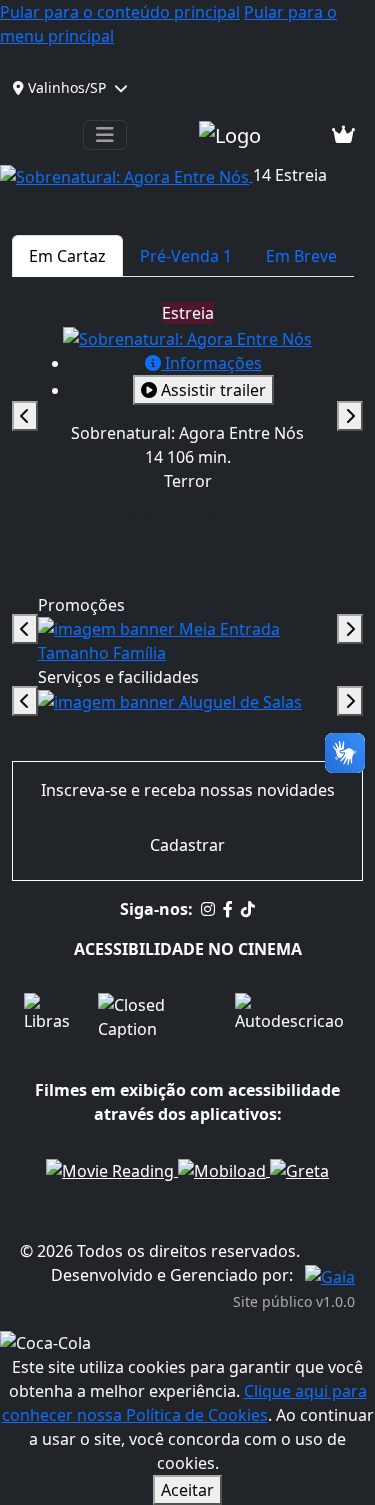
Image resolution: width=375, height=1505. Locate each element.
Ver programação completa (187, 574)
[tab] (67, 256)
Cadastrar (187, 845)
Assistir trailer (211, 390)
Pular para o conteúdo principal (120, 12)
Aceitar (187, 1490)
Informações (211, 363)
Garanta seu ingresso (194, 511)
